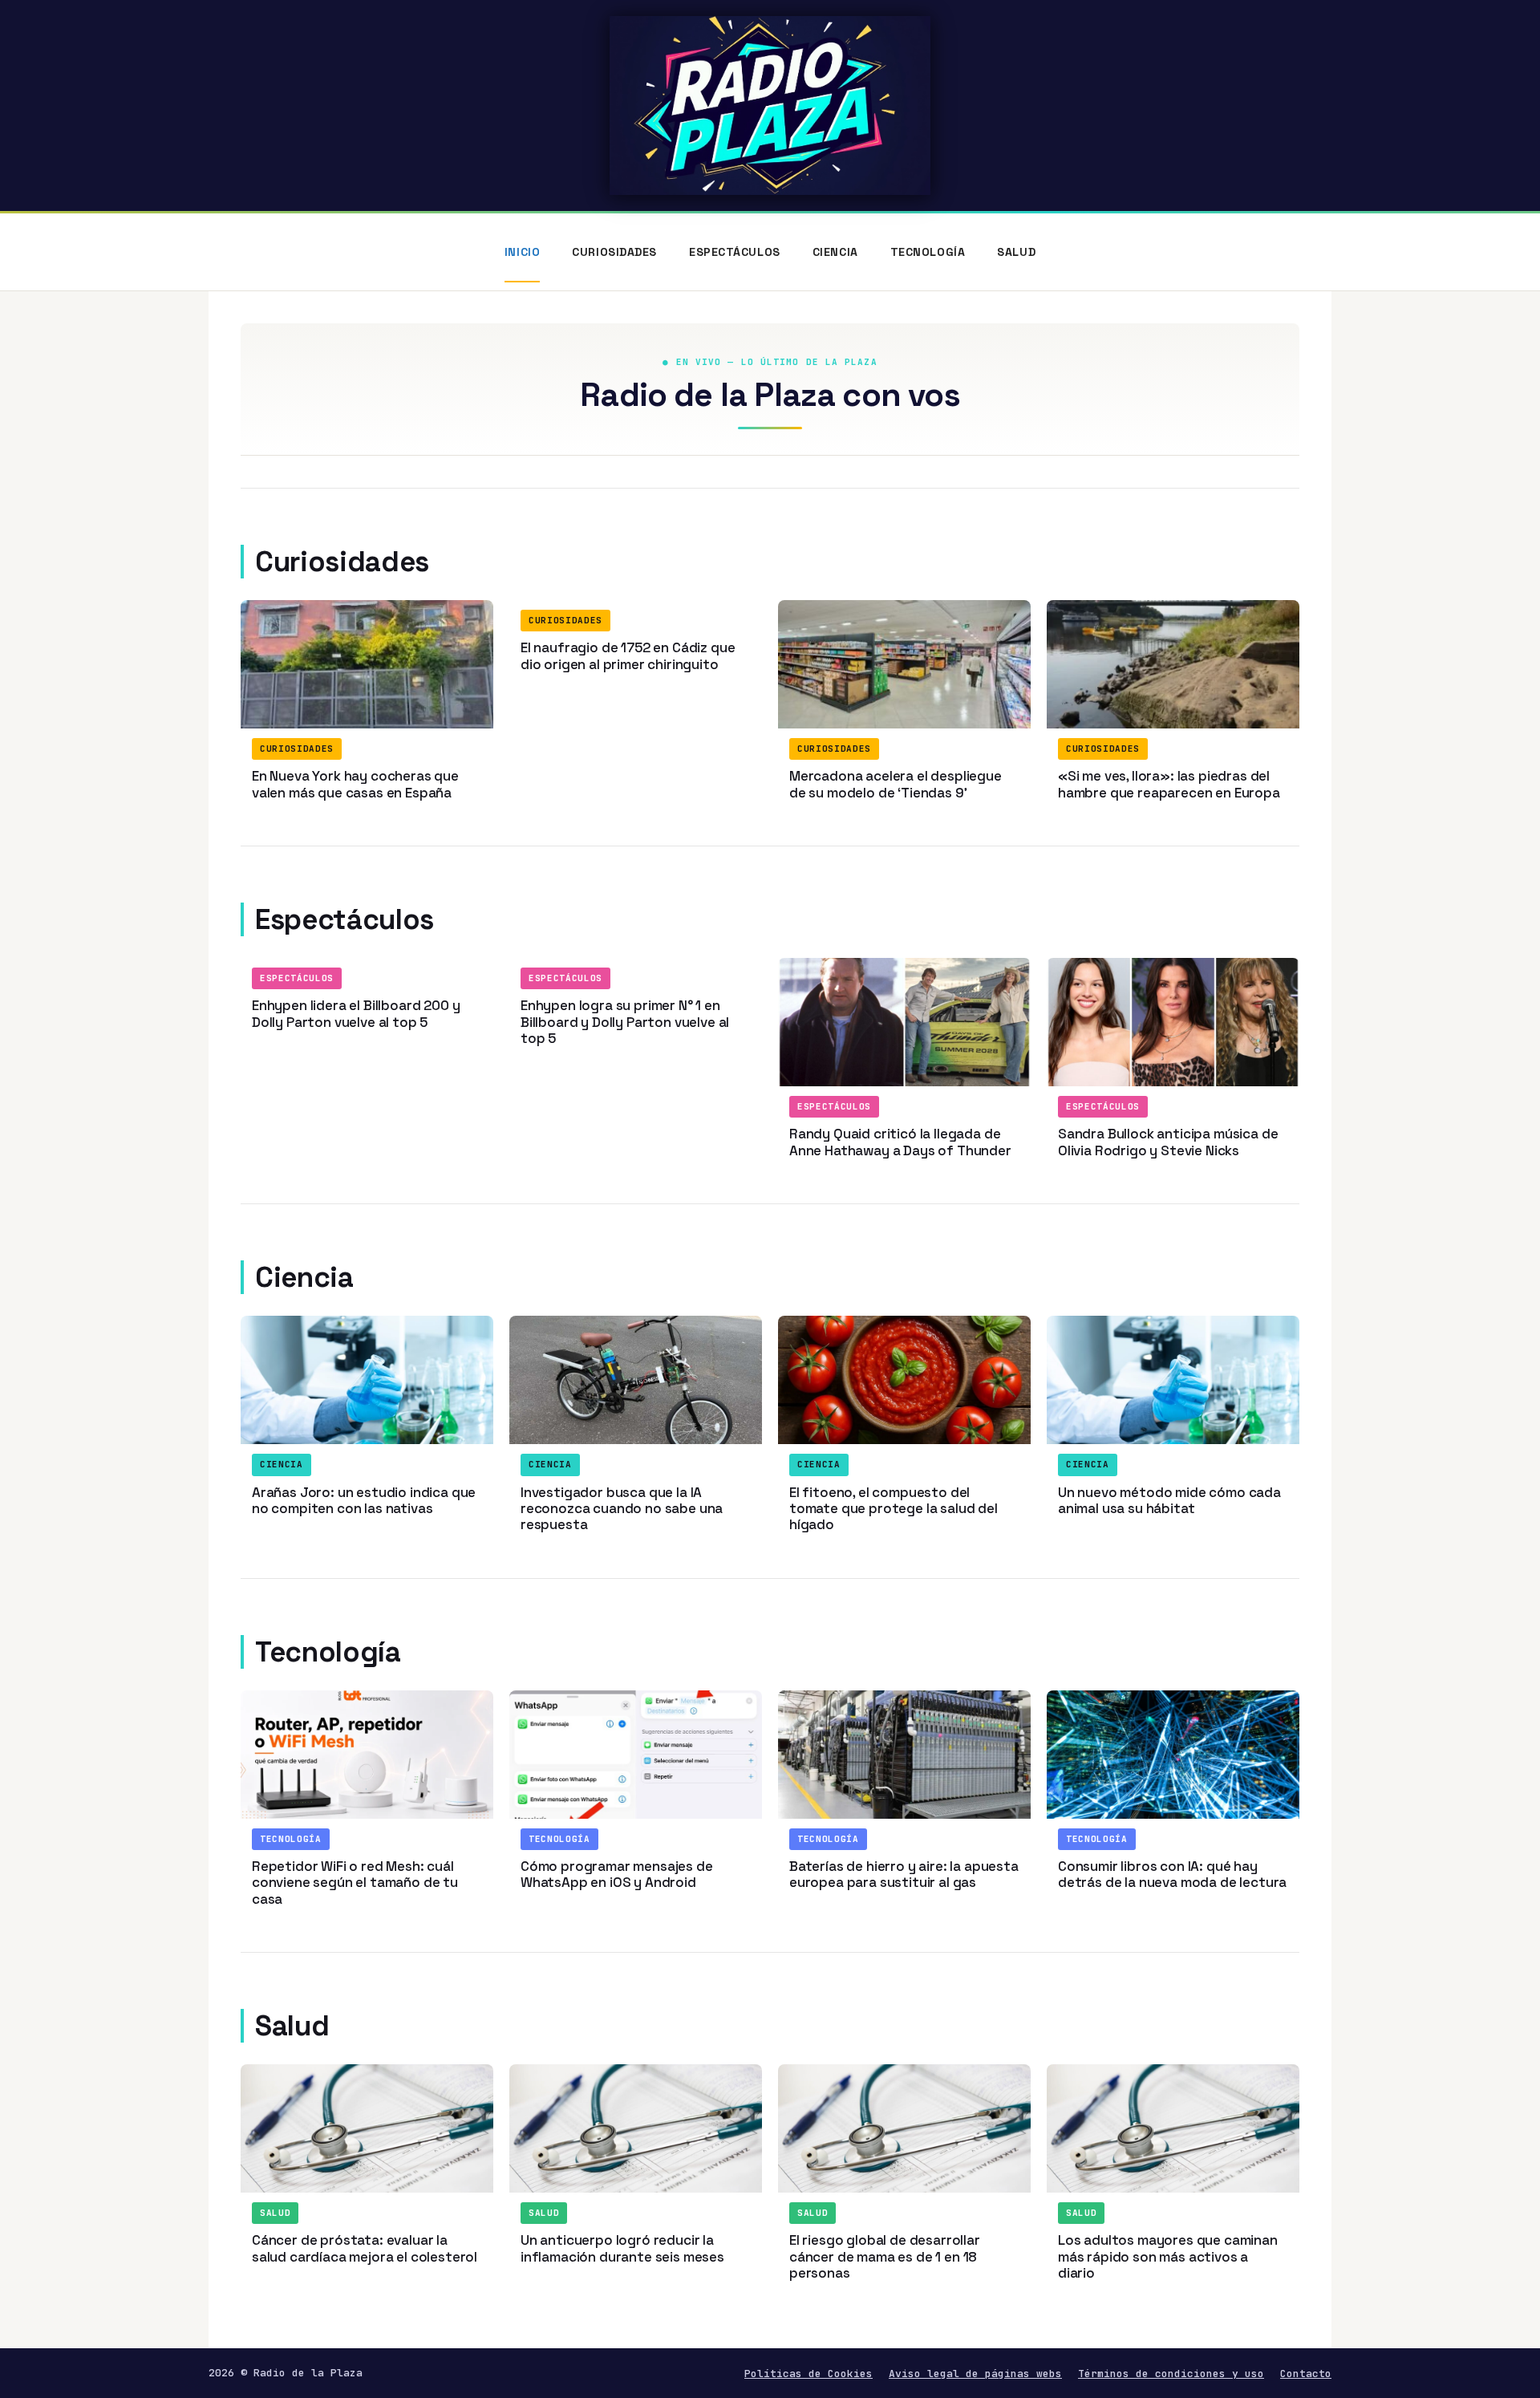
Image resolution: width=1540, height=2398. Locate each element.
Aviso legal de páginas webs (975, 2374)
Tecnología (928, 252)
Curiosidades (614, 252)
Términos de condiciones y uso (1171, 2374)
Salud (1016, 252)
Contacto (1306, 2374)
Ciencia (835, 252)
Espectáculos (735, 252)
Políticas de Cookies (808, 2374)
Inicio (522, 252)
